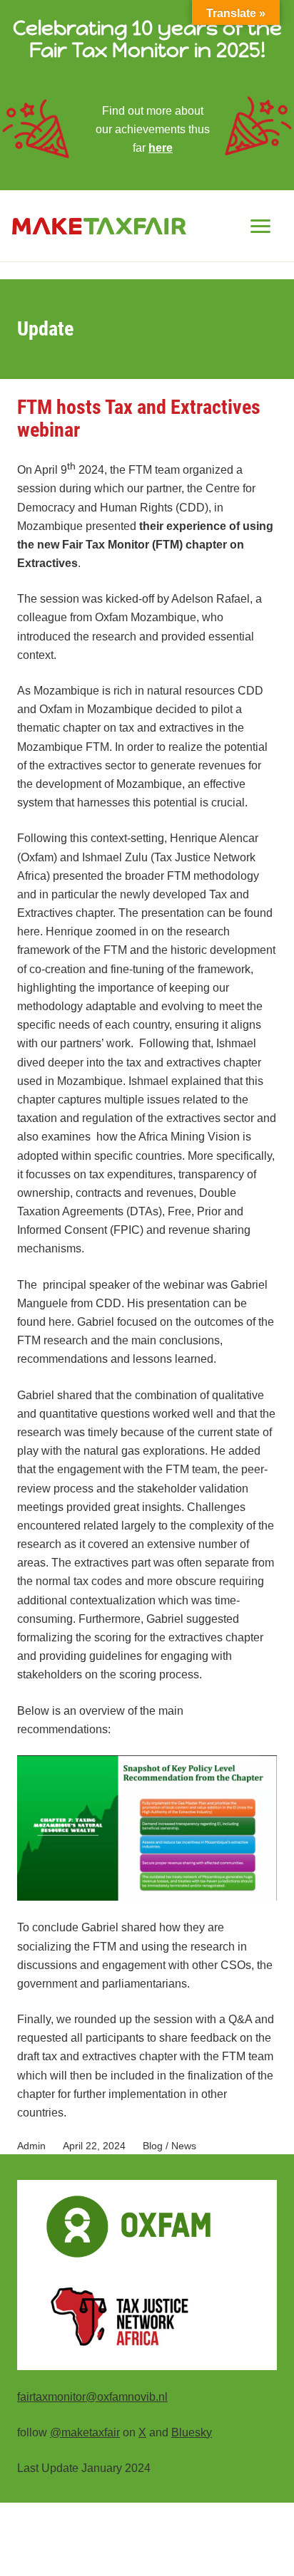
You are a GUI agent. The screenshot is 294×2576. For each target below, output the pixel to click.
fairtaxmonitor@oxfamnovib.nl (92, 2396)
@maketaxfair (85, 2432)
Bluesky (192, 2432)
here (161, 147)
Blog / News (169, 2146)
